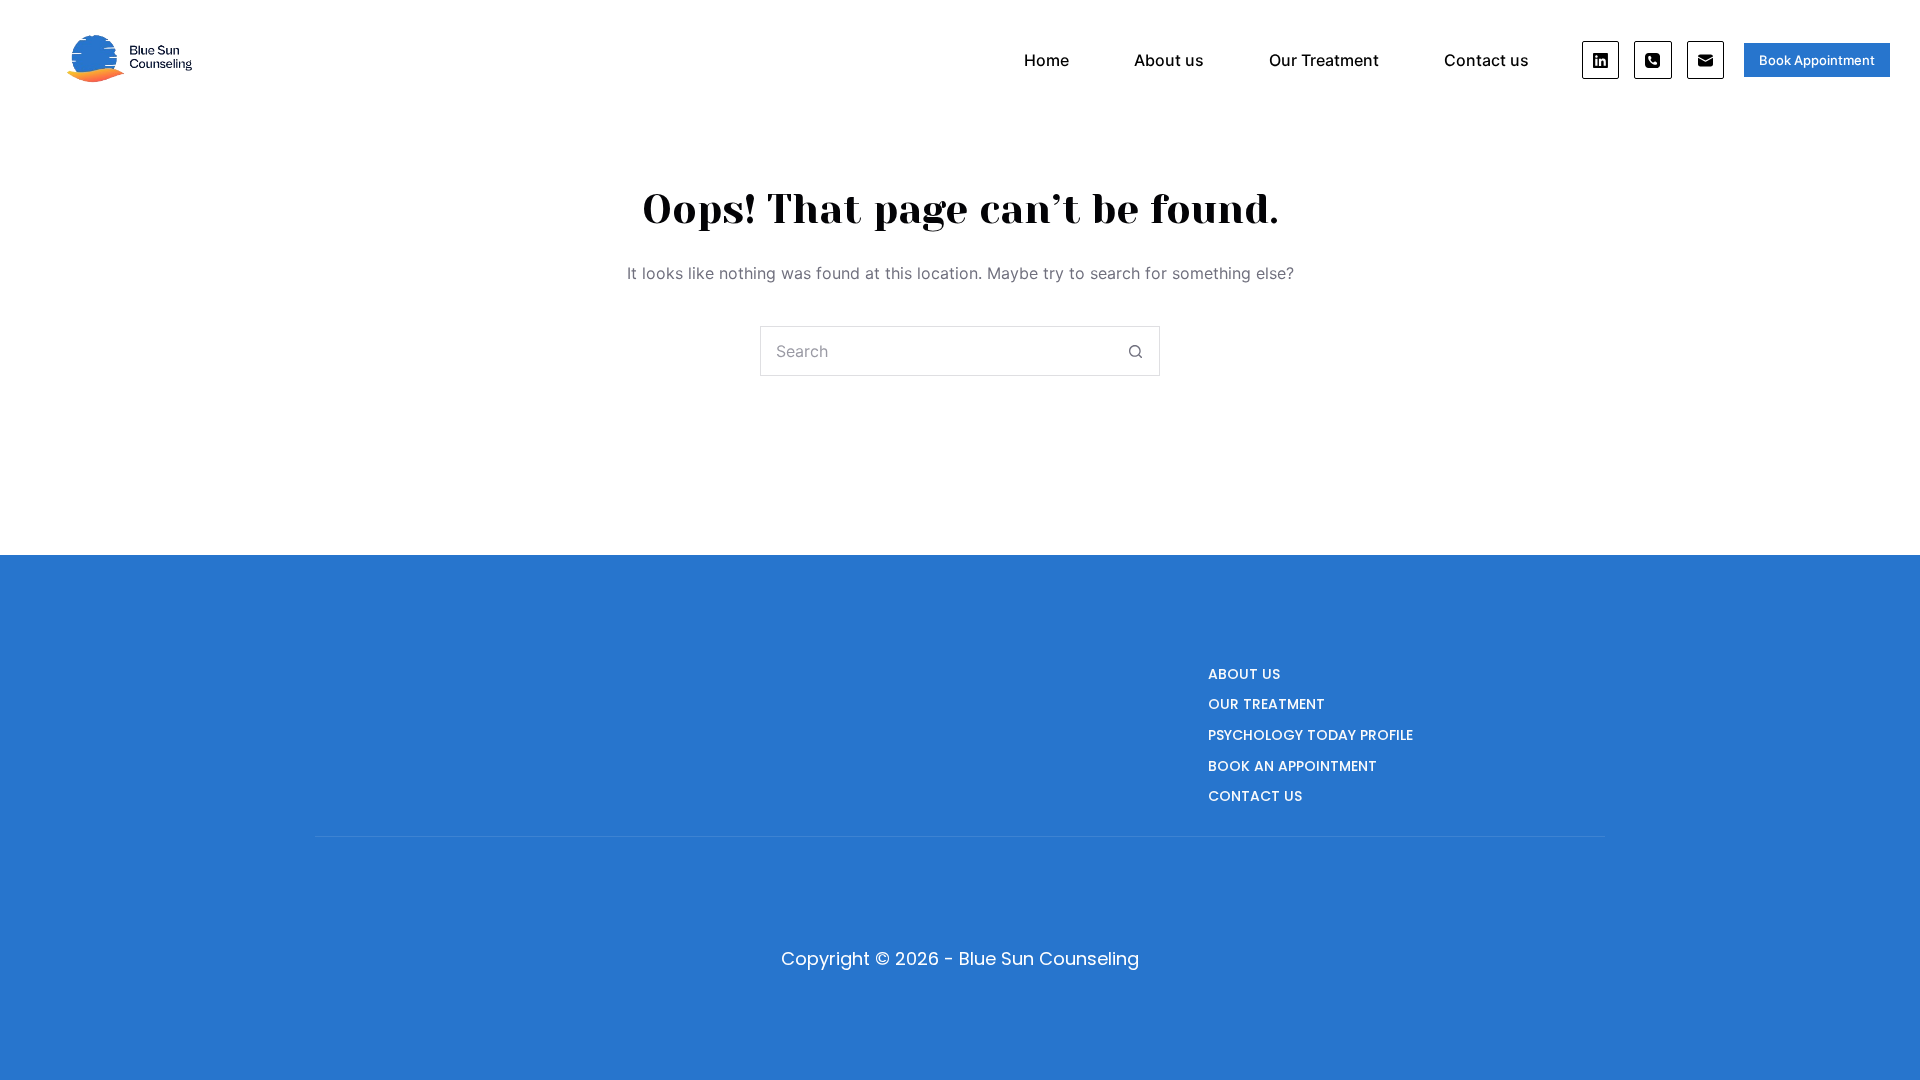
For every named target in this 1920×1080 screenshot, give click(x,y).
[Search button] (1135, 351)
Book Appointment (1817, 60)
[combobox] (936, 351)
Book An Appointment (1292, 766)
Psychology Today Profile (1310, 735)
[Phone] (1653, 60)
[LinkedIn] (1601, 60)
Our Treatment (1324, 60)
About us (1169, 60)
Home (1046, 60)
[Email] (1706, 60)
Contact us (1486, 60)
